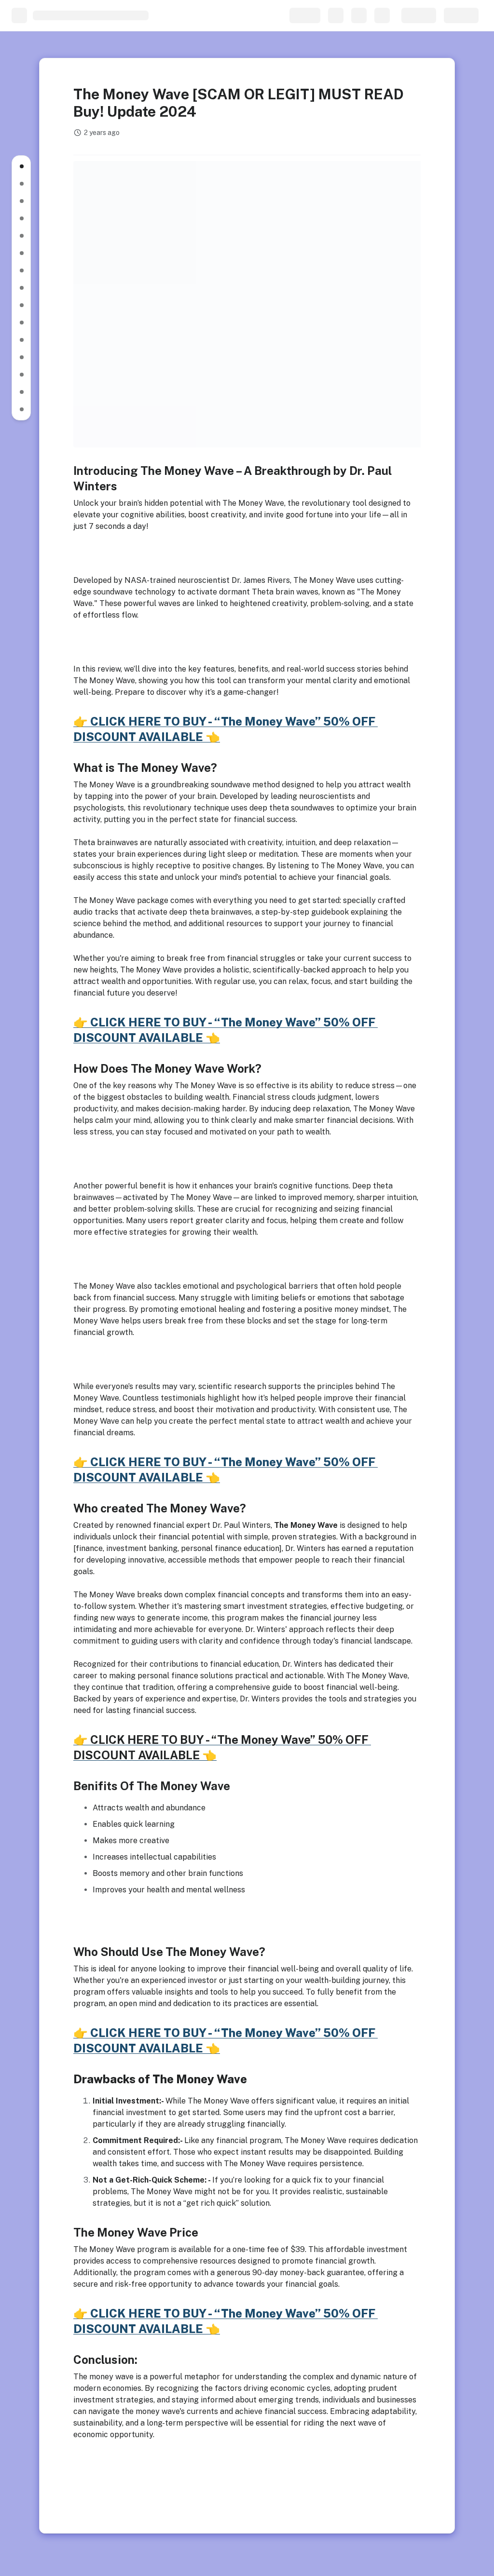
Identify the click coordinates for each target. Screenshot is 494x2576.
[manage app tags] (247, 147)
